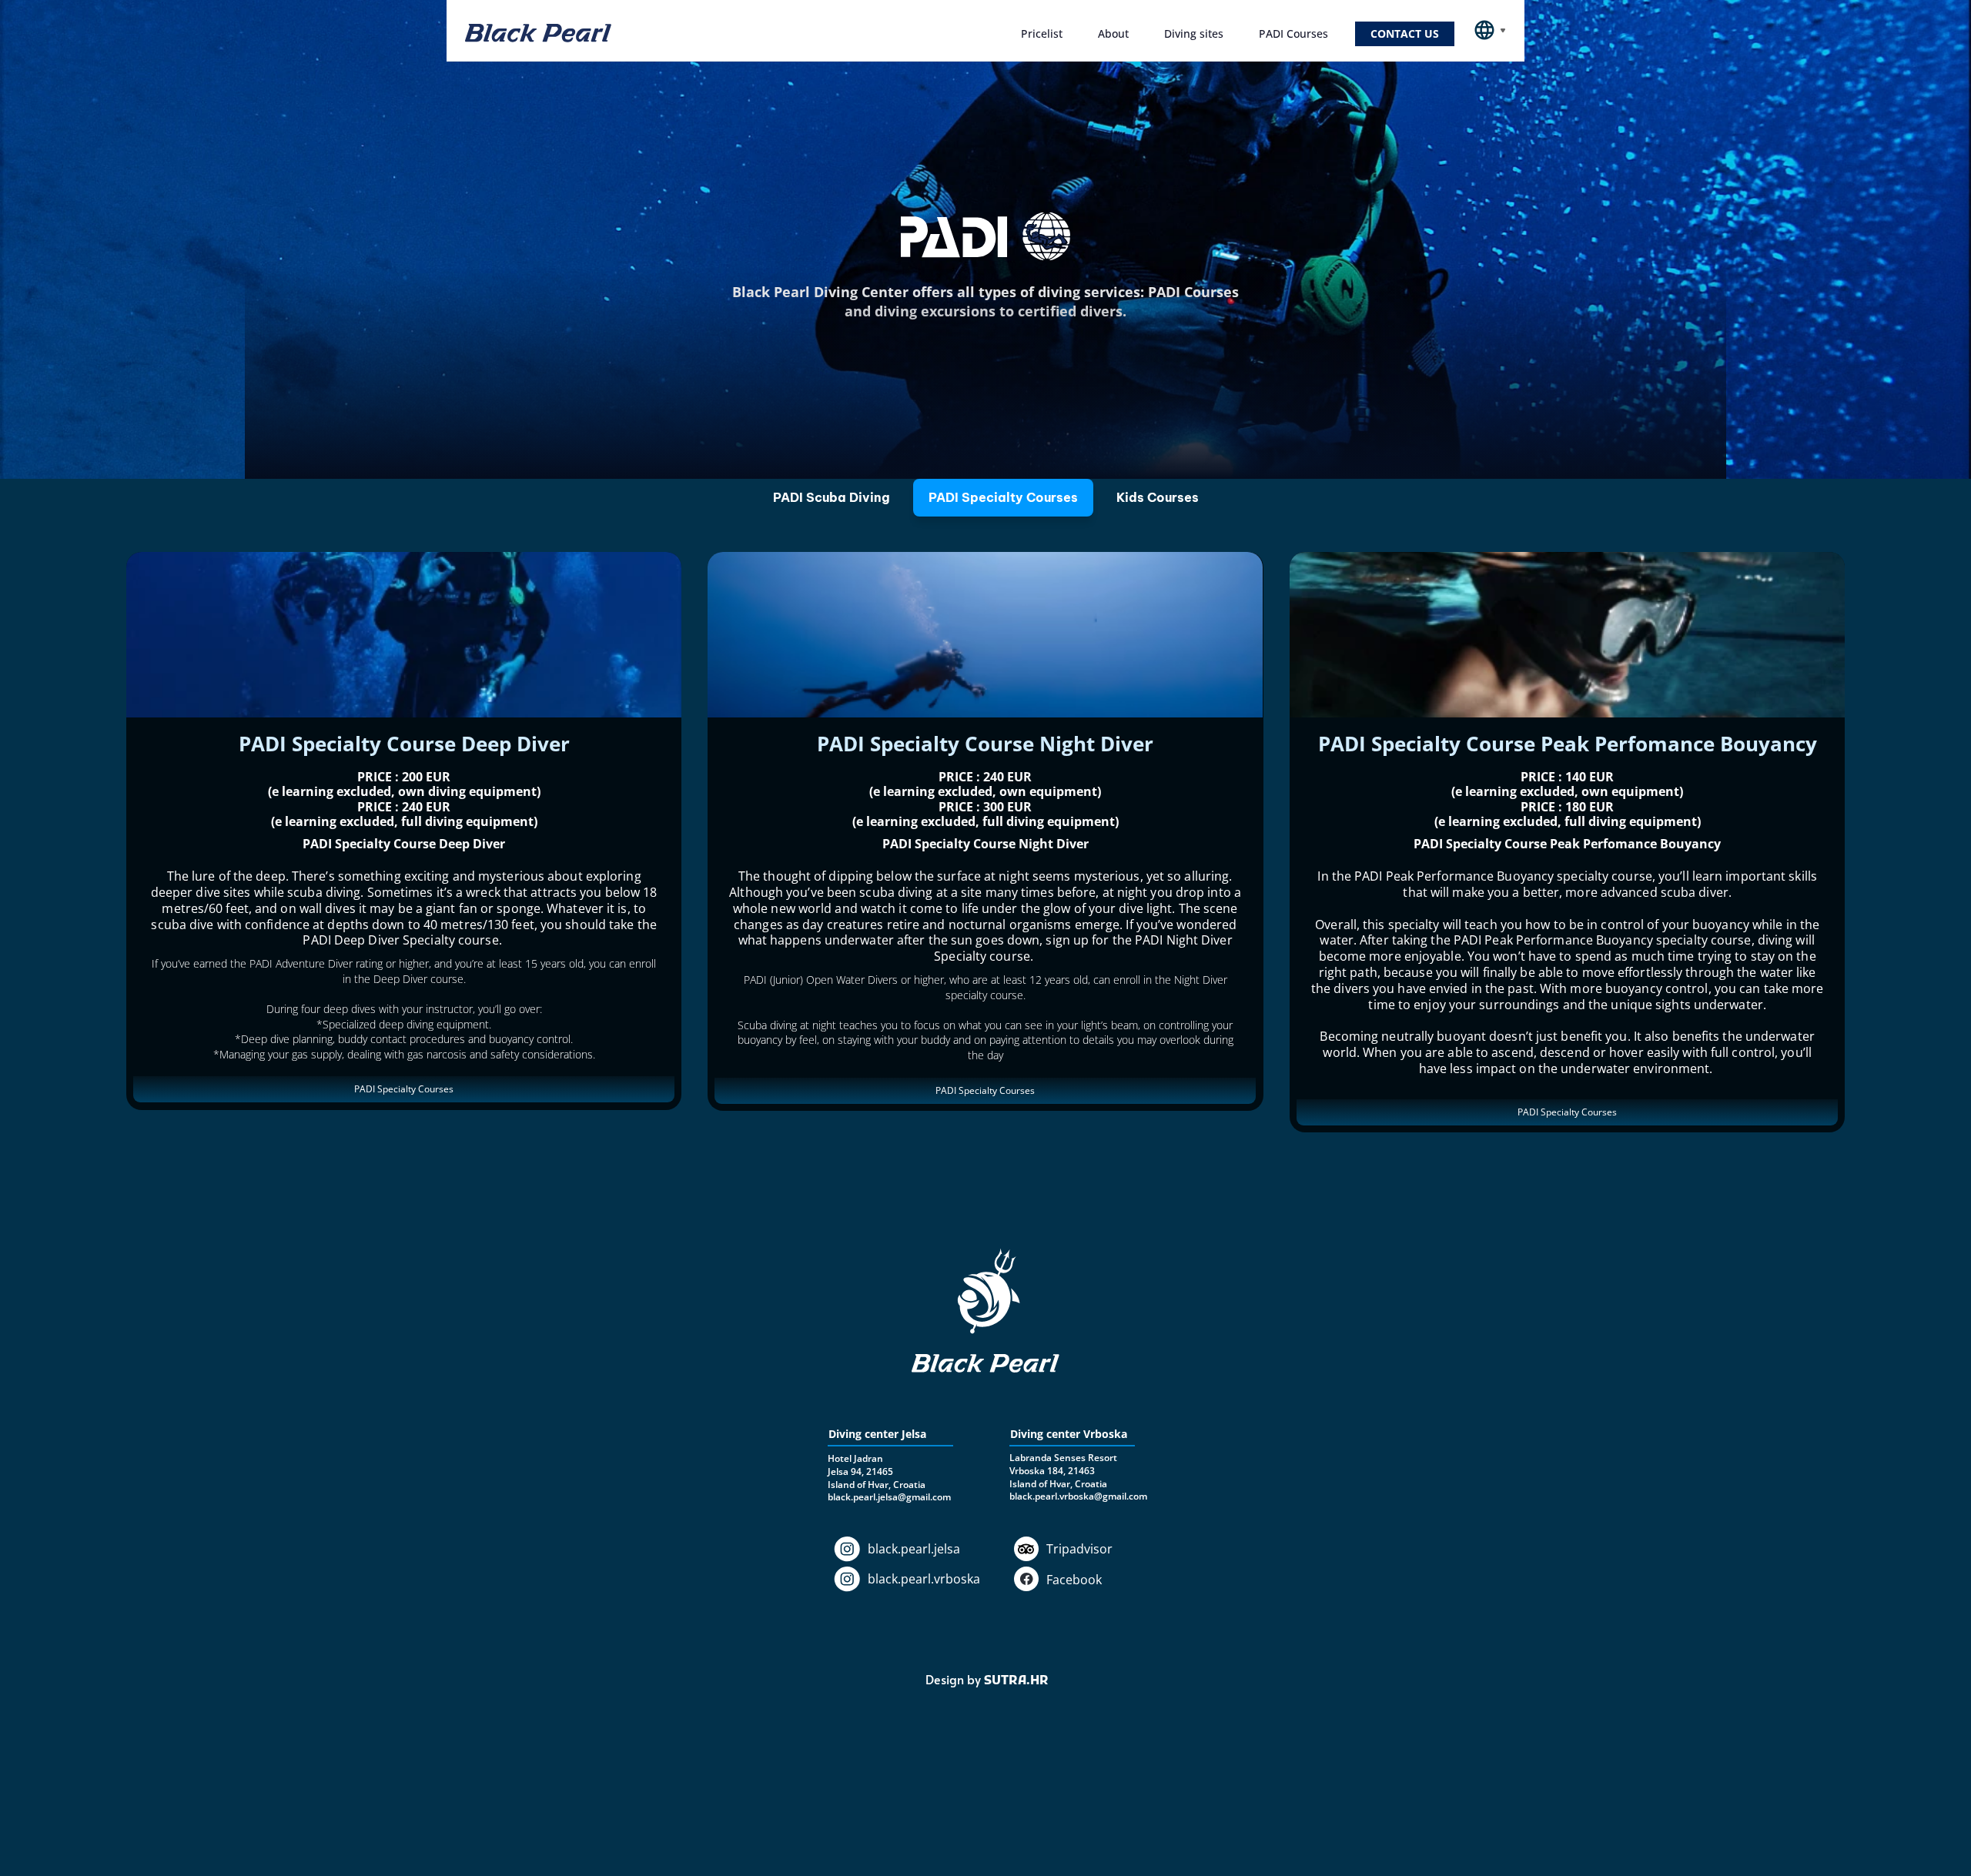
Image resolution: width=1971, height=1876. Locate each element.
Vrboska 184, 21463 (1052, 1471)
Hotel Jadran (855, 1458)
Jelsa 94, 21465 (860, 1471)
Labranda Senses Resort (1063, 1458)
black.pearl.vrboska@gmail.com (1078, 1496)
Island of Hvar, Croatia (1058, 1484)
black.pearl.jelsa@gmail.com (889, 1497)
